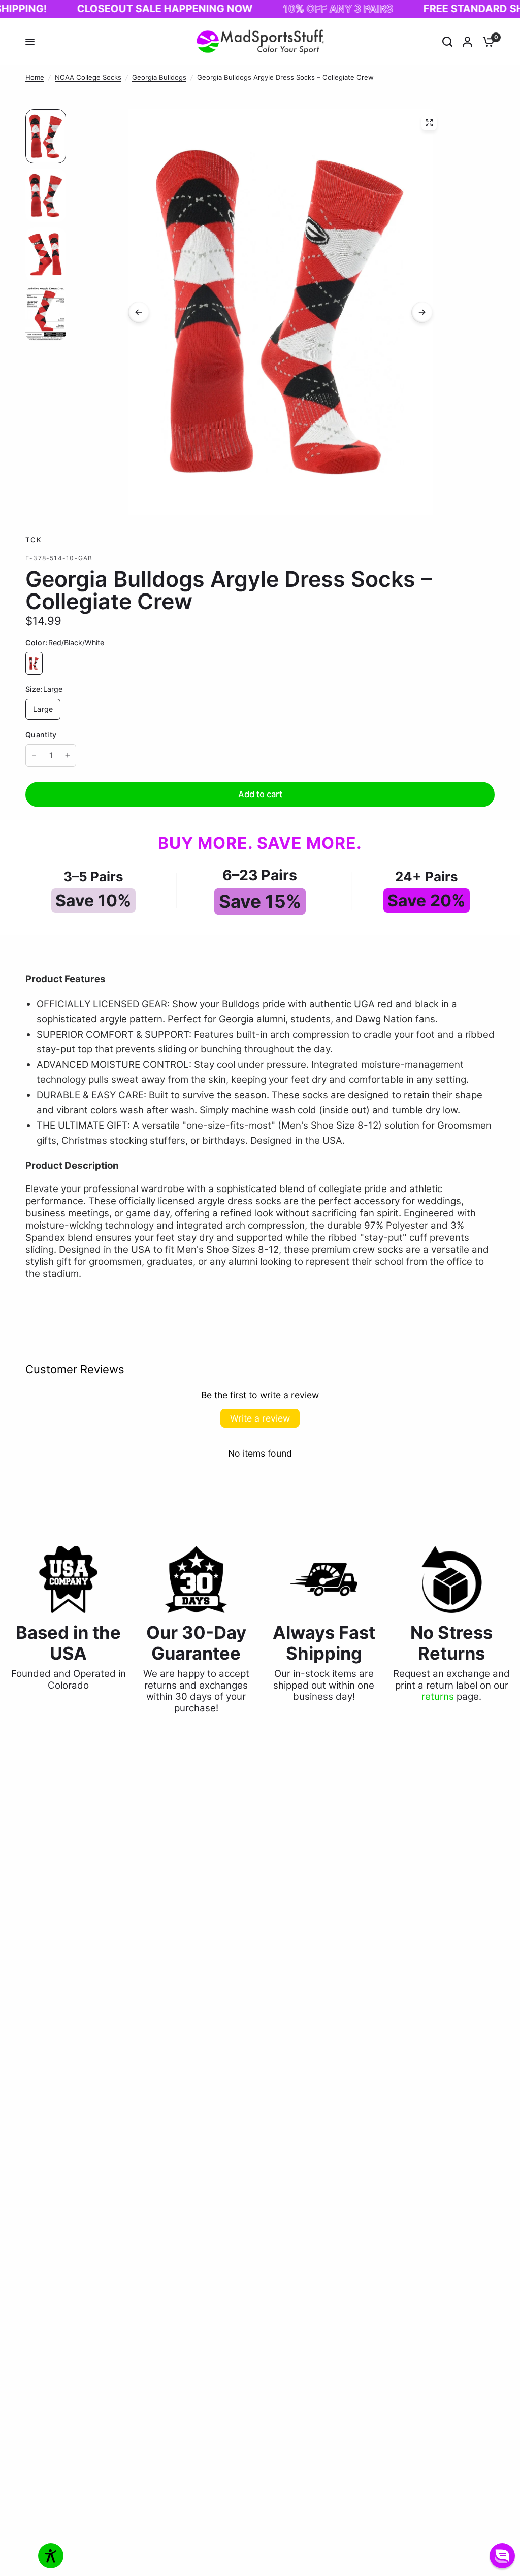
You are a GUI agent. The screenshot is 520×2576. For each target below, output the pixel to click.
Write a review (260, 1418)
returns (438, 1696)
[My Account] (467, 42)
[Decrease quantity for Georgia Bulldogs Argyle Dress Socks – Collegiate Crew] (34, 755)
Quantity (41, 734)
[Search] (447, 42)
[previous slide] (139, 312)
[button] (502, 2556)
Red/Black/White (34, 663)
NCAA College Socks (88, 77)
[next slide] (422, 312)
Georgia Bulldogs (159, 77)
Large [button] (43, 709)
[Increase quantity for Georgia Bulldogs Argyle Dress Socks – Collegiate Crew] (68, 755)
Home (35, 77)
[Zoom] (429, 123)
